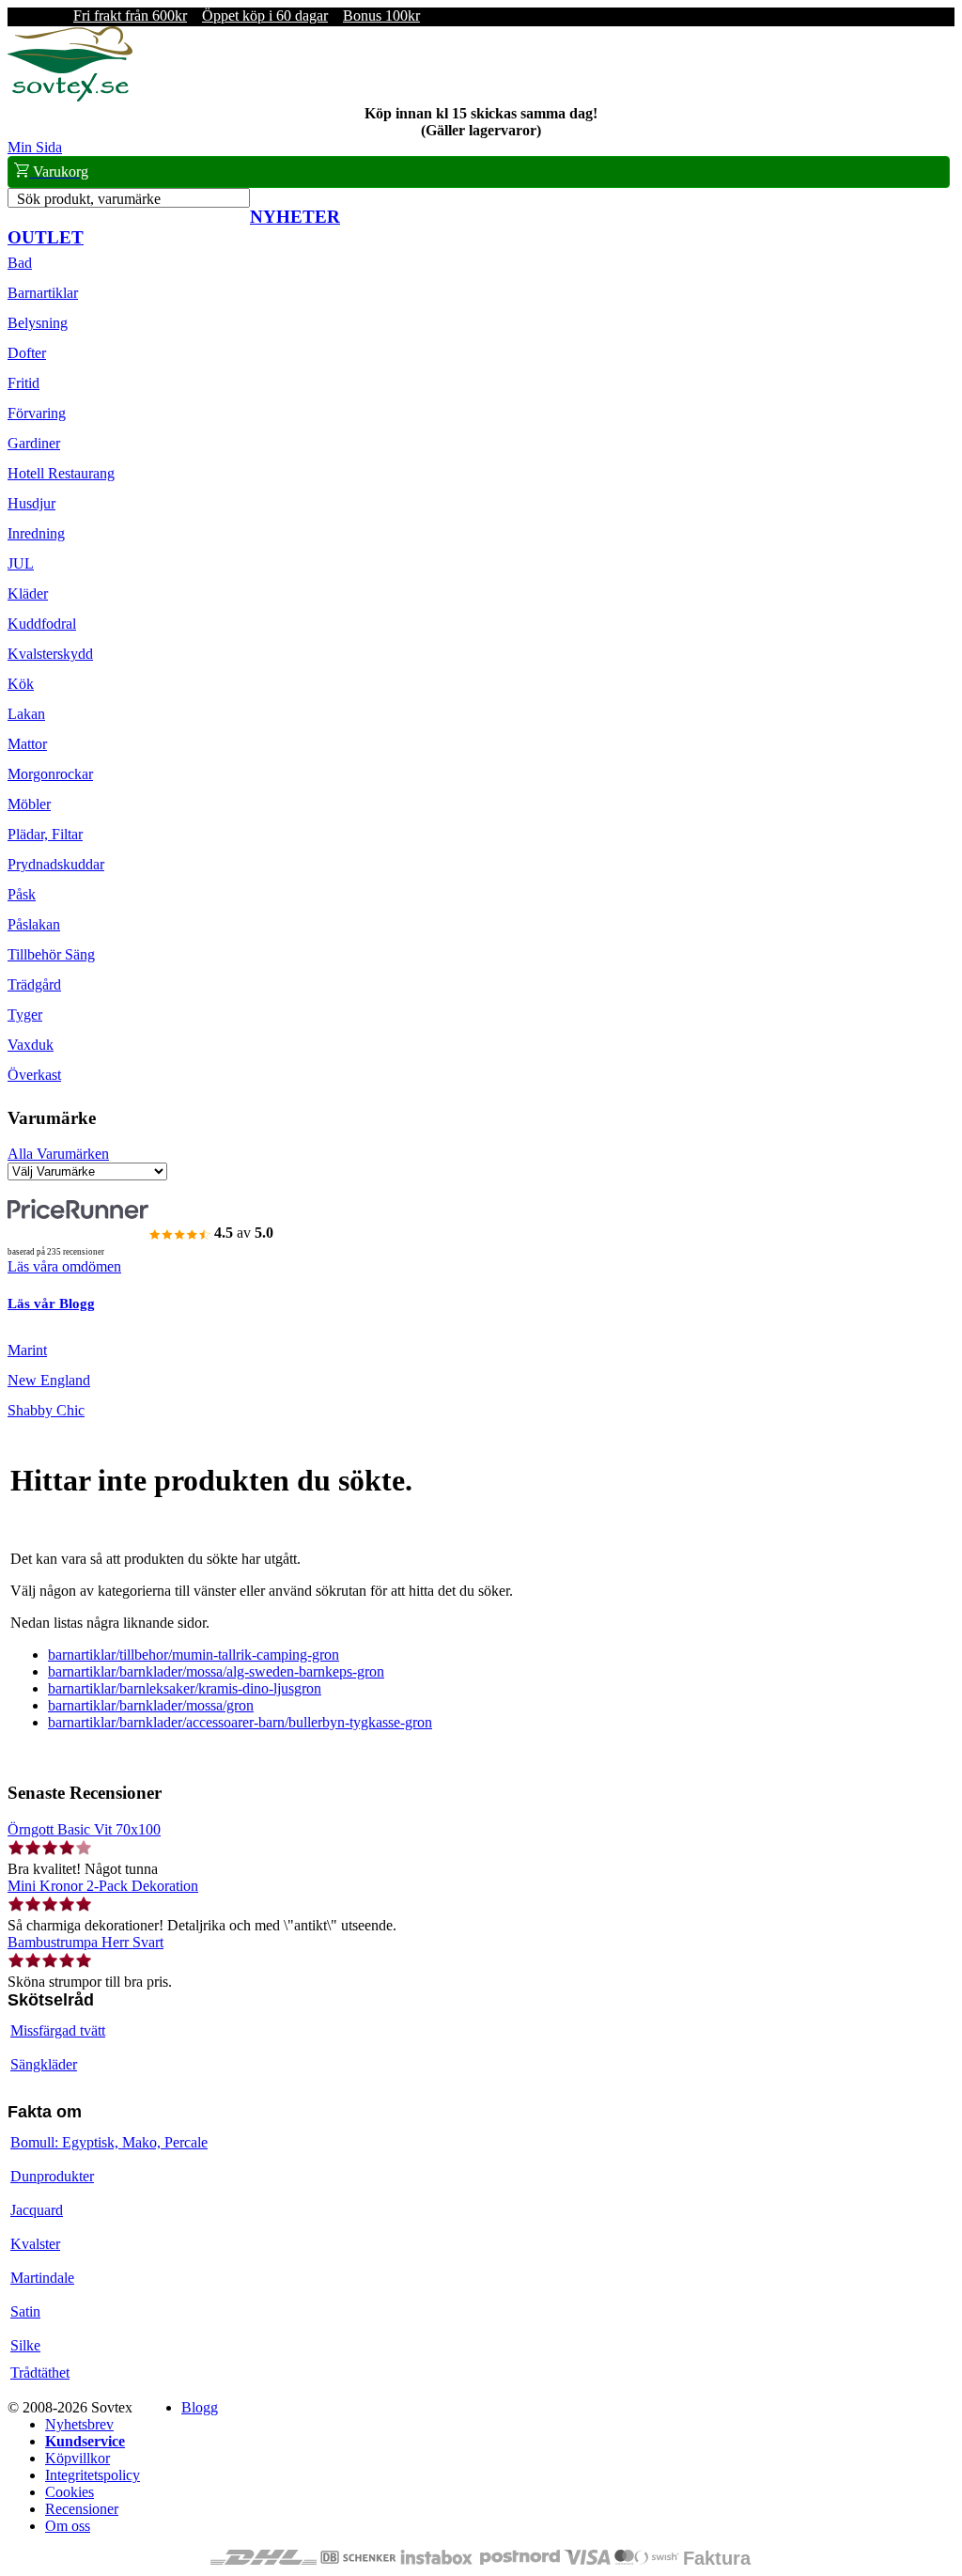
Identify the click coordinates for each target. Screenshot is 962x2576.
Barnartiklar (43, 293)
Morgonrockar (50, 774)
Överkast (34, 1075)
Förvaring (37, 413)
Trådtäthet (40, 2373)
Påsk (22, 894)
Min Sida (35, 147)
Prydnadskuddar (56, 864)
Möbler (29, 804)
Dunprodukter (52, 2176)
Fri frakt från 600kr (130, 16)
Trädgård (34, 984)
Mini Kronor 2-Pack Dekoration (103, 1886)
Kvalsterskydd (50, 654)
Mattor (27, 744)
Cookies (70, 2492)
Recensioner (82, 2509)
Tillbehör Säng (51, 954)
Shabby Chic (46, 1410)
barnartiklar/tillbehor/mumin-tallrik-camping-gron (194, 1655)
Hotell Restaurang (61, 473)
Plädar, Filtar (45, 834)
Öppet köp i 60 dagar (265, 16)
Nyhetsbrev (79, 2424)
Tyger (25, 1015)
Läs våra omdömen (64, 1266)
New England (49, 1380)
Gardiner (34, 443)
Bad (20, 263)
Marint (27, 1350)
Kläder (28, 593)
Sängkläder (44, 2064)
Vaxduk (31, 1045)
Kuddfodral (42, 624)
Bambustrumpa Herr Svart (85, 1942)
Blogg (200, 2407)
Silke (25, 2345)
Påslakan (34, 924)
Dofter (27, 353)
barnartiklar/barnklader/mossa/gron (151, 1705)
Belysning (38, 323)
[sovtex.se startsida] (70, 96)
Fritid (23, 383)
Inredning (36, 533)
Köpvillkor (78, 2458)
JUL (21, 563)
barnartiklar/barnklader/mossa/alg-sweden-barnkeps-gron (216, 1671)
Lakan (26, 714)
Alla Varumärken (58, 1154)
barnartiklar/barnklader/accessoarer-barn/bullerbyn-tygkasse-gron (240, 1722)
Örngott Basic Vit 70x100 (84, 1829)
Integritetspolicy (93, 2475)
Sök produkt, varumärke (89, 199)
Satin (25, 2311)
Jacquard (37, 2210)
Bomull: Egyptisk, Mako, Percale (109, 2142)
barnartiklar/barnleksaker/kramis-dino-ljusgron (185, 1688)
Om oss (68, 2526)
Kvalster (35, 2244)
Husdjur (31, 503)
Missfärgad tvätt (58, 2030)
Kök (21, 684)
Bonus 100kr (381, 16)
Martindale (42, 2278)
